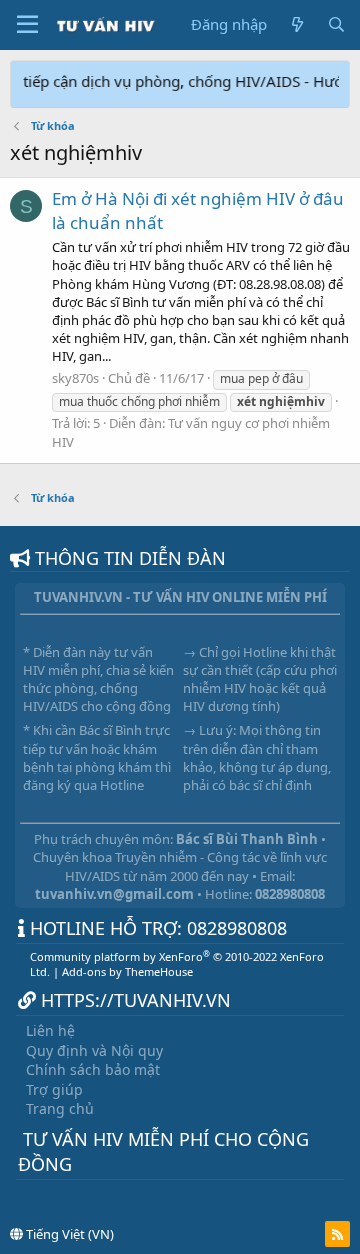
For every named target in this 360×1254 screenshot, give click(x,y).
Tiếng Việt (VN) (68, 1234)
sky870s (75, 378)
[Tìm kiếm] (336, 24)
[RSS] (337, 1234)
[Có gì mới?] (296, 24)
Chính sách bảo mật (93, 1069)
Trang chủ (60, 1108)
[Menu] (27, 25)
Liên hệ (50, 1030)
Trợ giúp (54, 1089)
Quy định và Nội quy (94, 1050)
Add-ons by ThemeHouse (127, 971)
